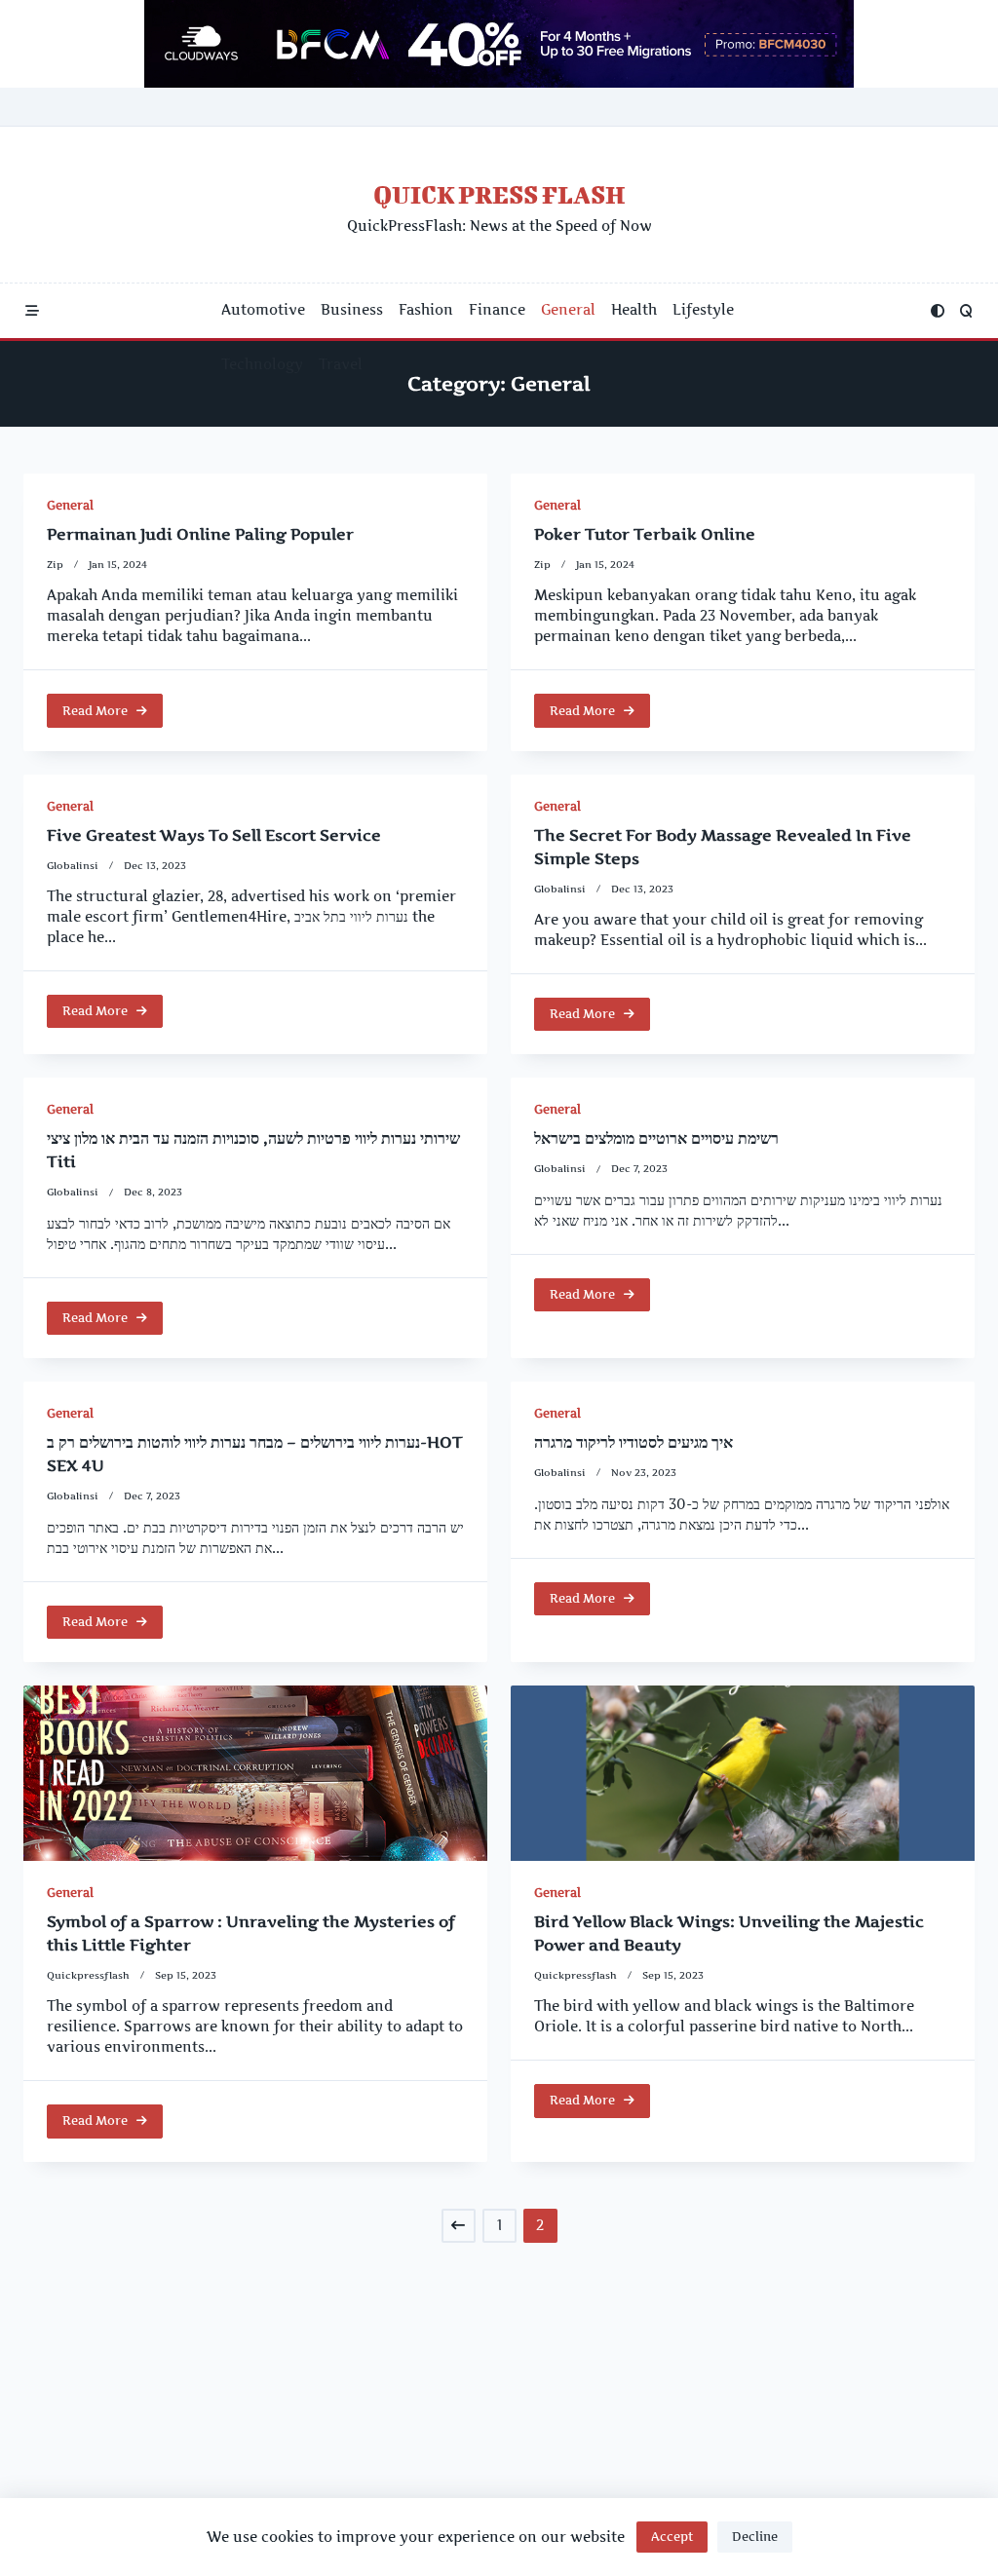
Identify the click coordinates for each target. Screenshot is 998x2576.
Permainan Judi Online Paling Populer (200, 534)
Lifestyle (703, 310)
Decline (755, 2537)
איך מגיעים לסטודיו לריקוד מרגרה (633, 1442)
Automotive (263, 310)
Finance (497, 310)
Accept (672, 2537)
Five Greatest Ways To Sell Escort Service (214, 835)
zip (55, 565)
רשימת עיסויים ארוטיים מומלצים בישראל (656, 1138)
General (568, 310)
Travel (341, 364)
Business (352, 310)
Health (634, 310)
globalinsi (73, 866)
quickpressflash (88, 1975)
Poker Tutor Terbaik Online (645, 534)
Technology (262, 364)
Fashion (426, 310)
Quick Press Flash (499, 194)
